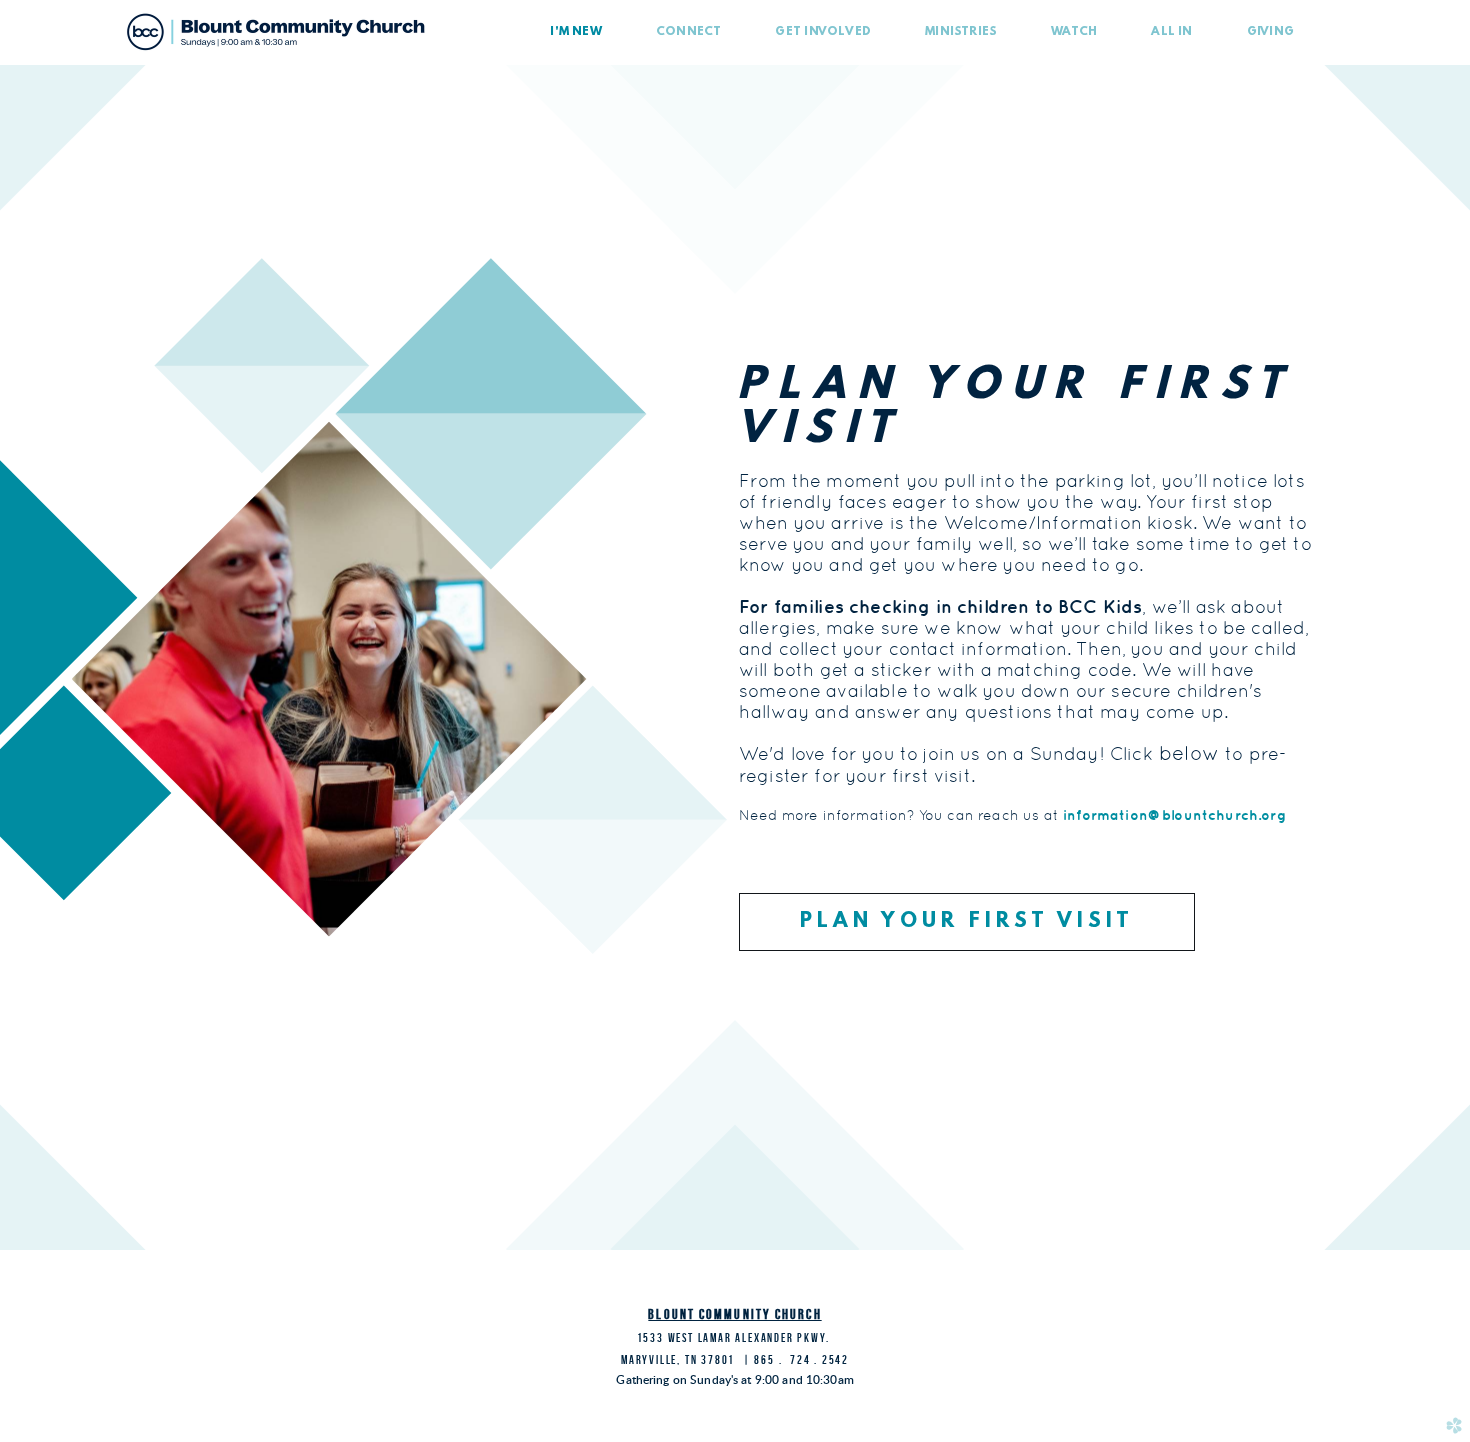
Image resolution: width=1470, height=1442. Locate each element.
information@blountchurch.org (1174, 815)
